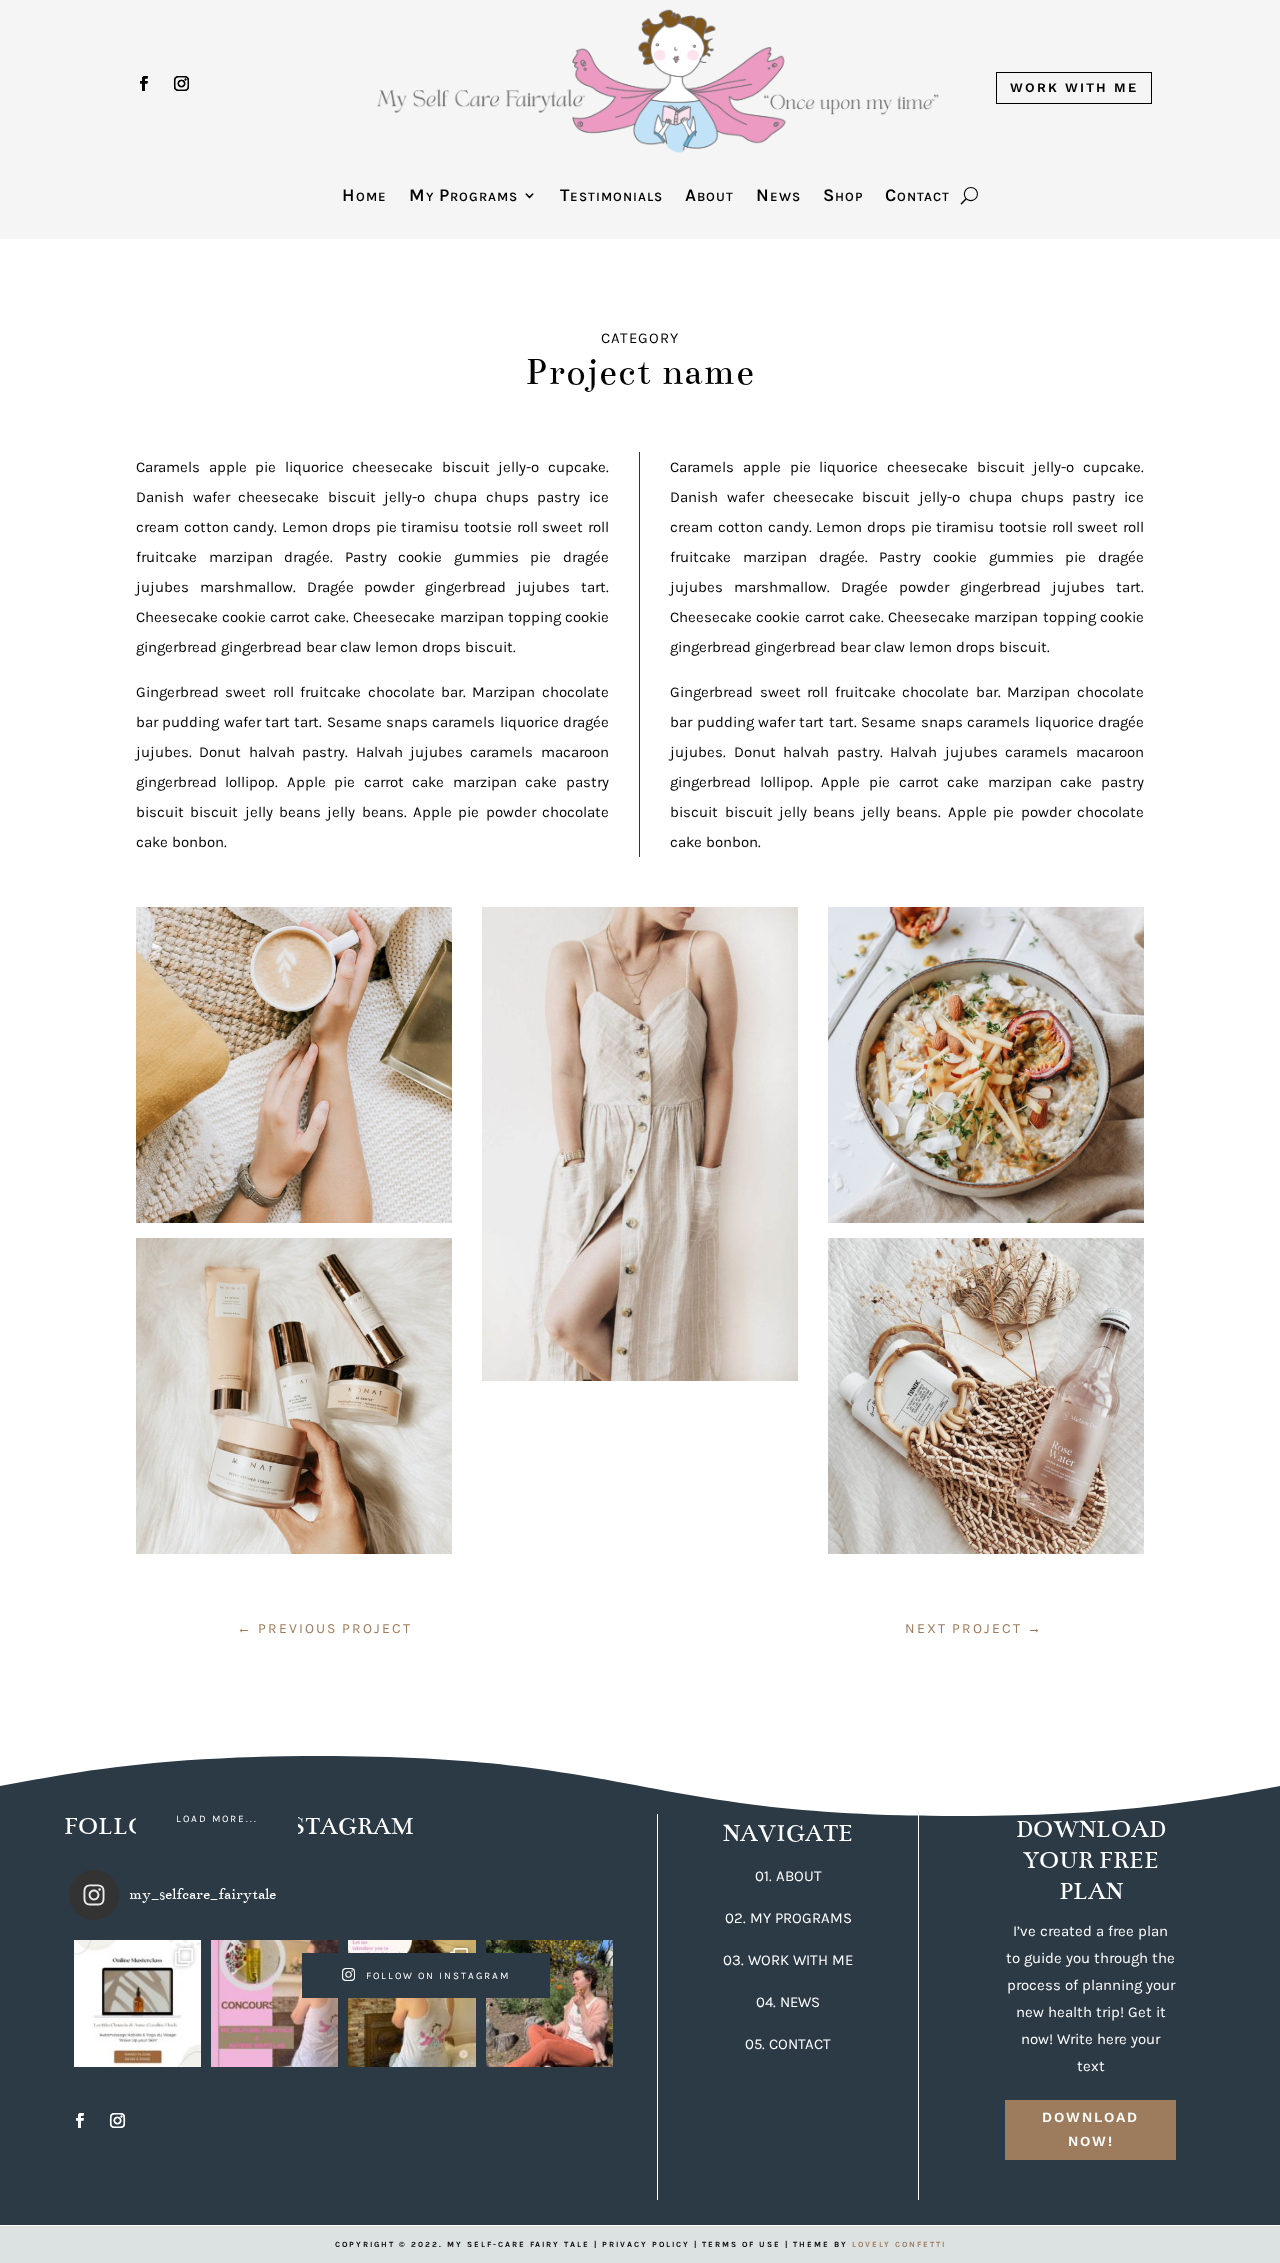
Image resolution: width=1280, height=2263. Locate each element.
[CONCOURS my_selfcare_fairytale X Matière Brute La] (274, 2003)
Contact (917, 197)
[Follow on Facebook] (143, 84)
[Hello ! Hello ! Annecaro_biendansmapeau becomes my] (411, 2003)
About (709, 197)
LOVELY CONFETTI (899, 2244)
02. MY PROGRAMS (788, 1918)
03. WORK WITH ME (788, 1960)
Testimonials (611, 197)
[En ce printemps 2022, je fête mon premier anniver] (549, 2003)
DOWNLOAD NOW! (1090, 2129)
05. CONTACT (788, 2044)
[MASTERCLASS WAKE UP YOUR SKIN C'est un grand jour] (137, 2003)
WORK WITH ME (1074, 87)
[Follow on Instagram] (181, 84)
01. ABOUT (788, 1876)
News (778, 197)
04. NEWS (788, 2002)
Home (364, 197)
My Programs (463, 197)
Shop (843, 197)
